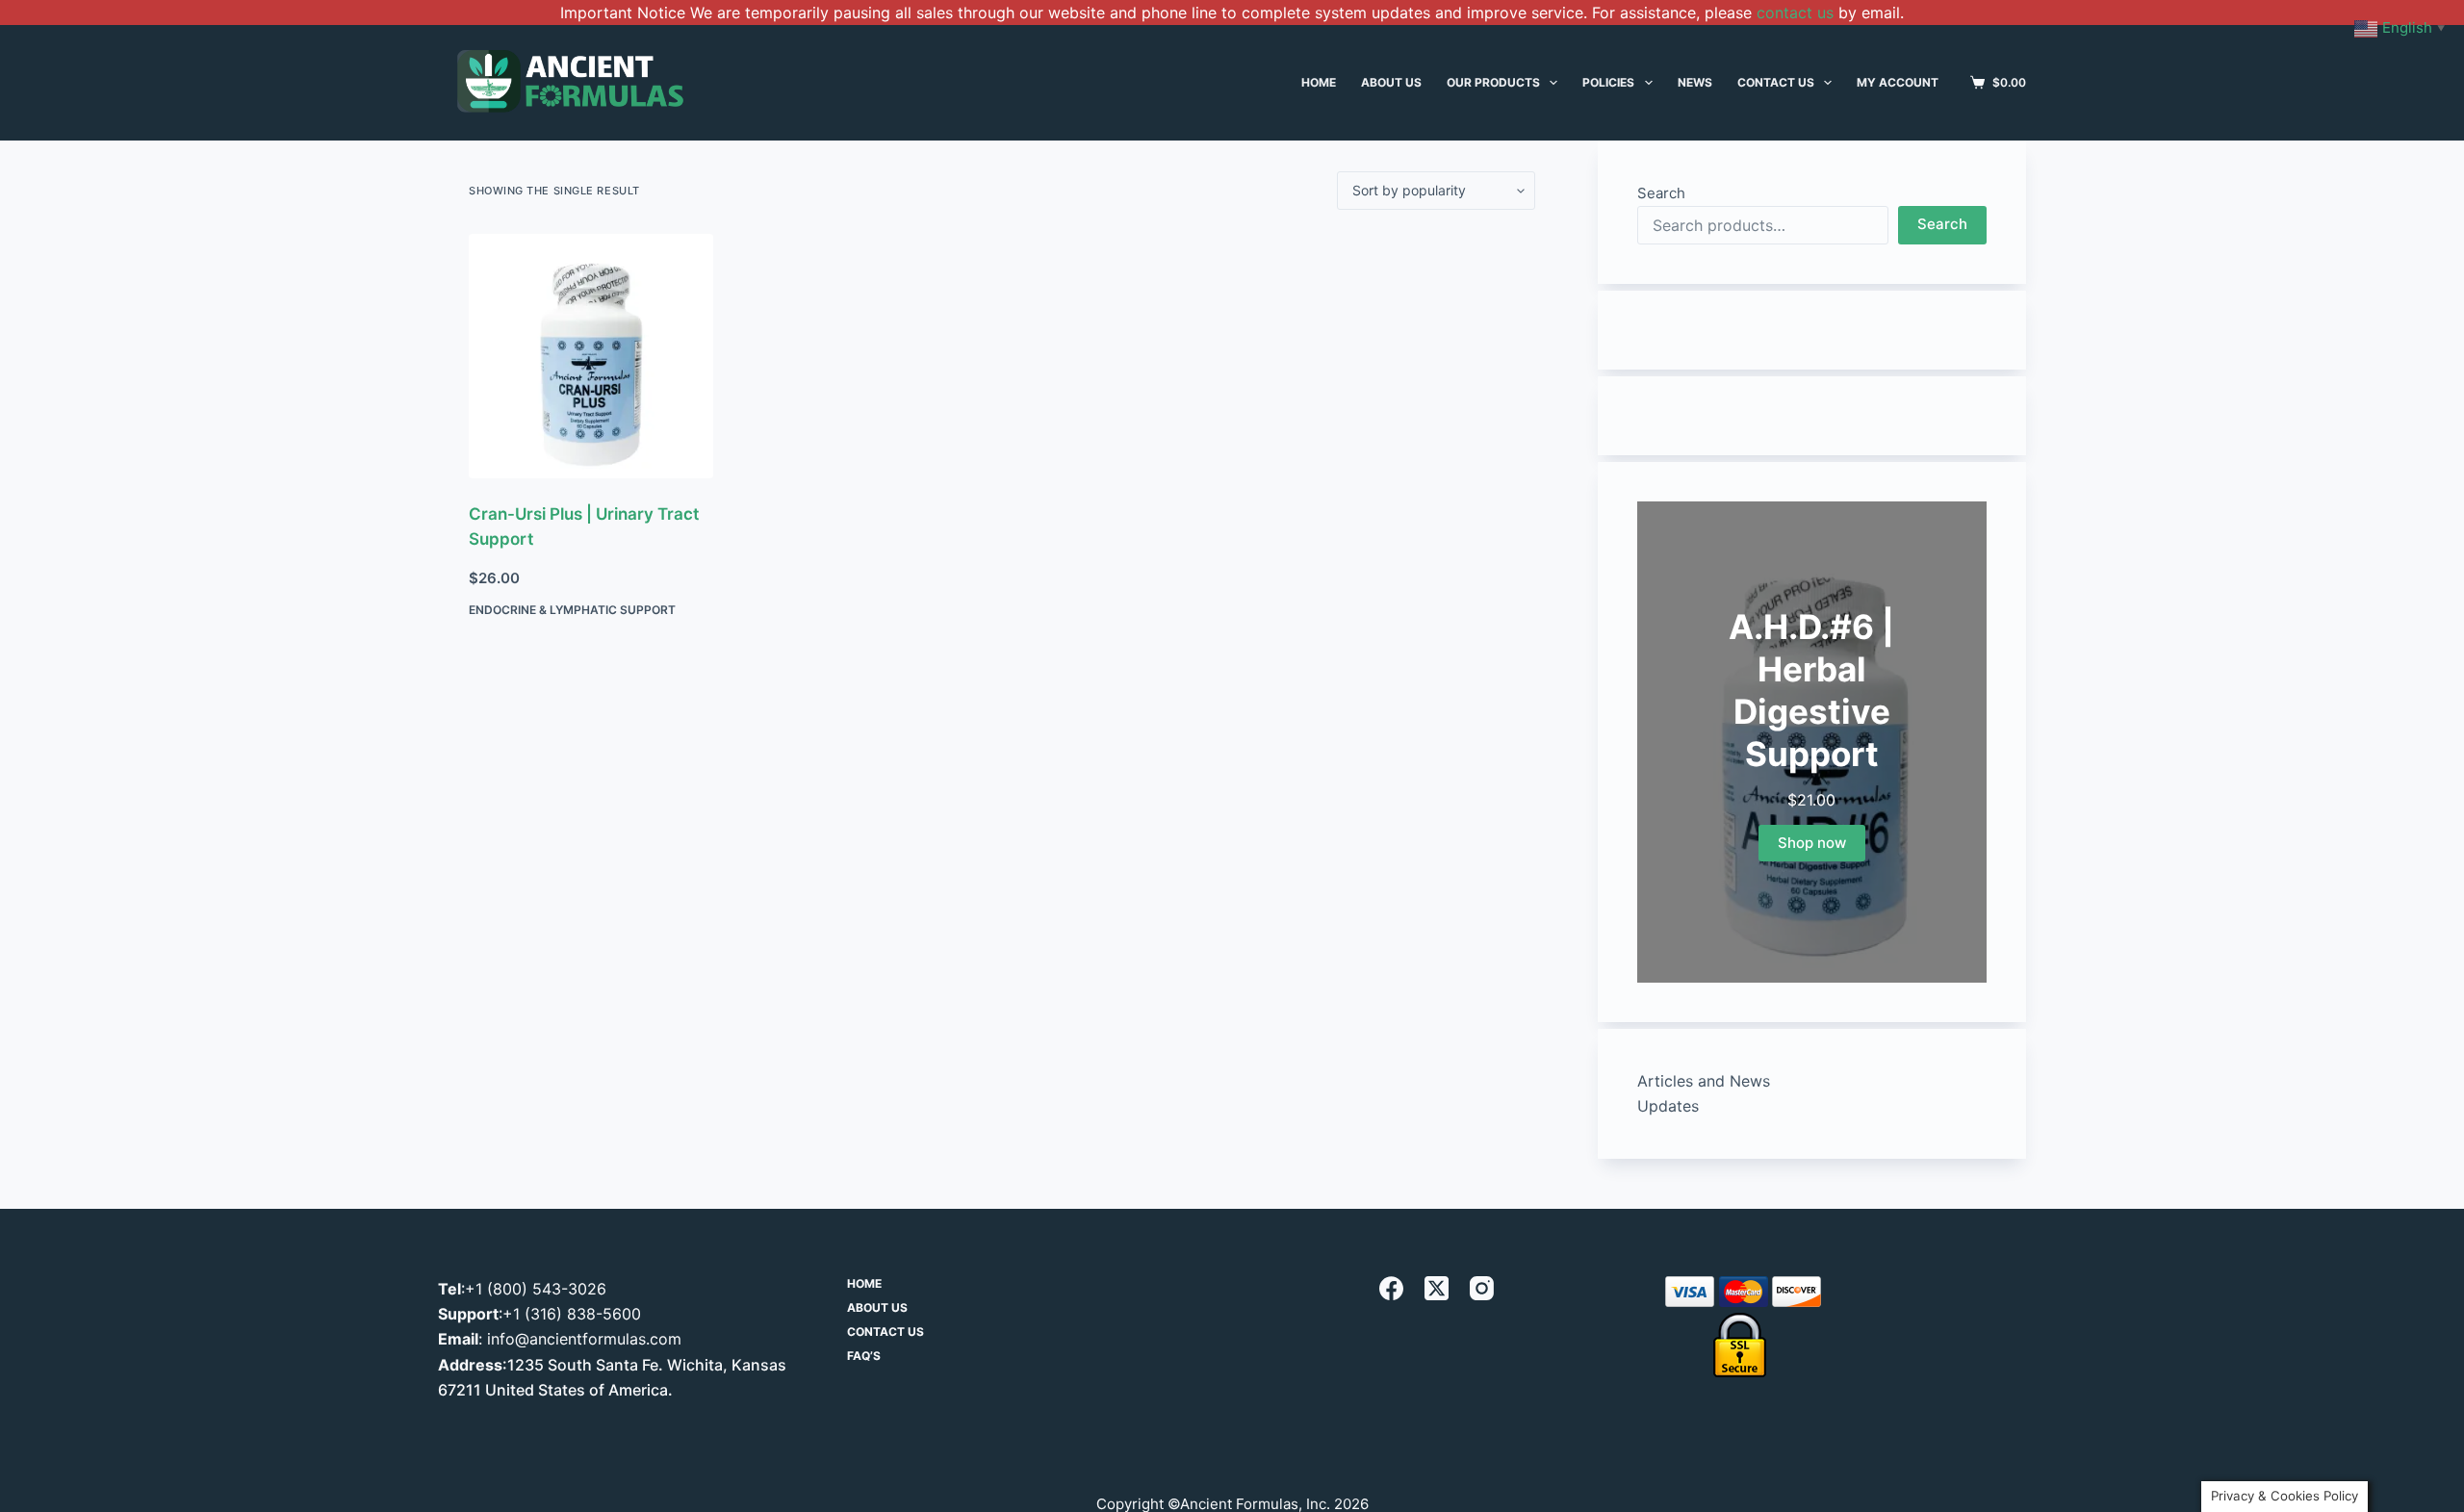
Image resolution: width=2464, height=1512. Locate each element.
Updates (1668, 1106)
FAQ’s (864, 1356)
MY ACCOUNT (1898, 82)
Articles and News (1704, 1081)
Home (864, 1283)
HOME (1319, 82)
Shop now (1812, 843)
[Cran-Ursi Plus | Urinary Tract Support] (591, 356)
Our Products (1493, 82)
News (1695, 82)
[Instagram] (1482, 1288)
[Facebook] (1391, 1288)
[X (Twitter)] (1437, 1288)
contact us (1795, 13)
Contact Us (1776, 82)
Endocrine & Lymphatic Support (572, 610)
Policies (1608, 82)
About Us (877, 1307)
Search (1661, 193)
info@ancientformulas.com (584, 1339)
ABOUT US (1391, 82)
